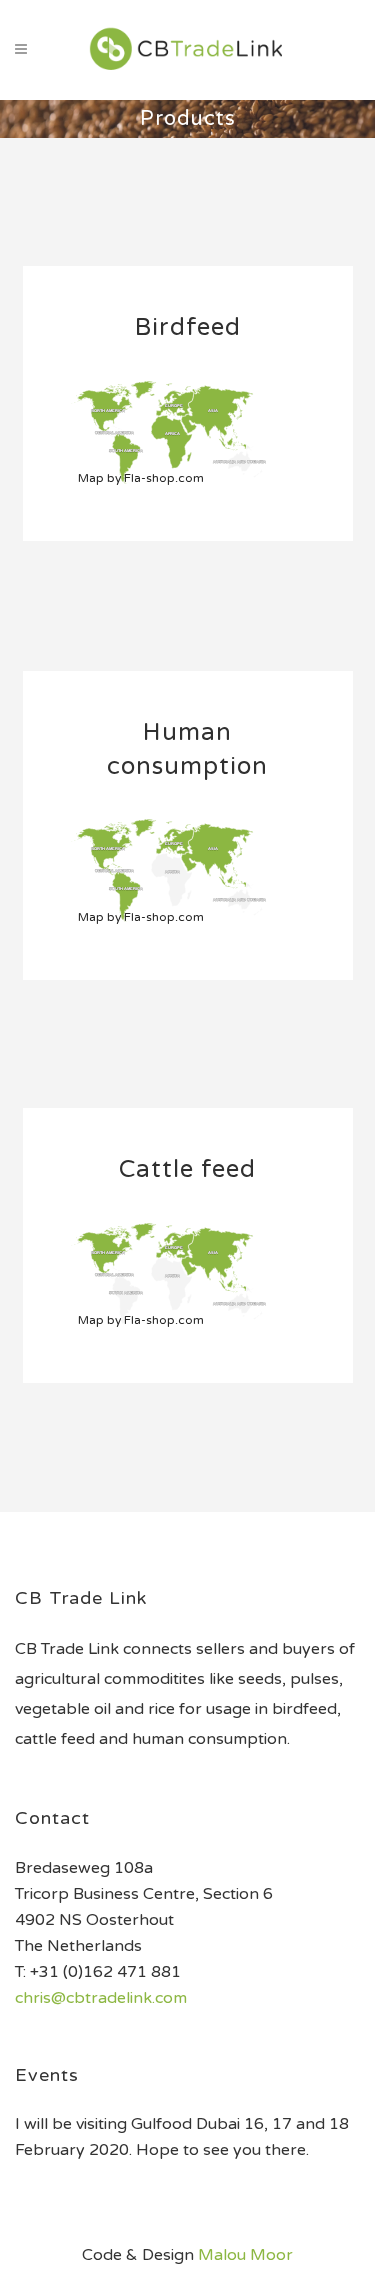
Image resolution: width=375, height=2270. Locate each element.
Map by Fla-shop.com (141, 478)
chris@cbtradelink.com (101, 1998)
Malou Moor (245, 2255)
